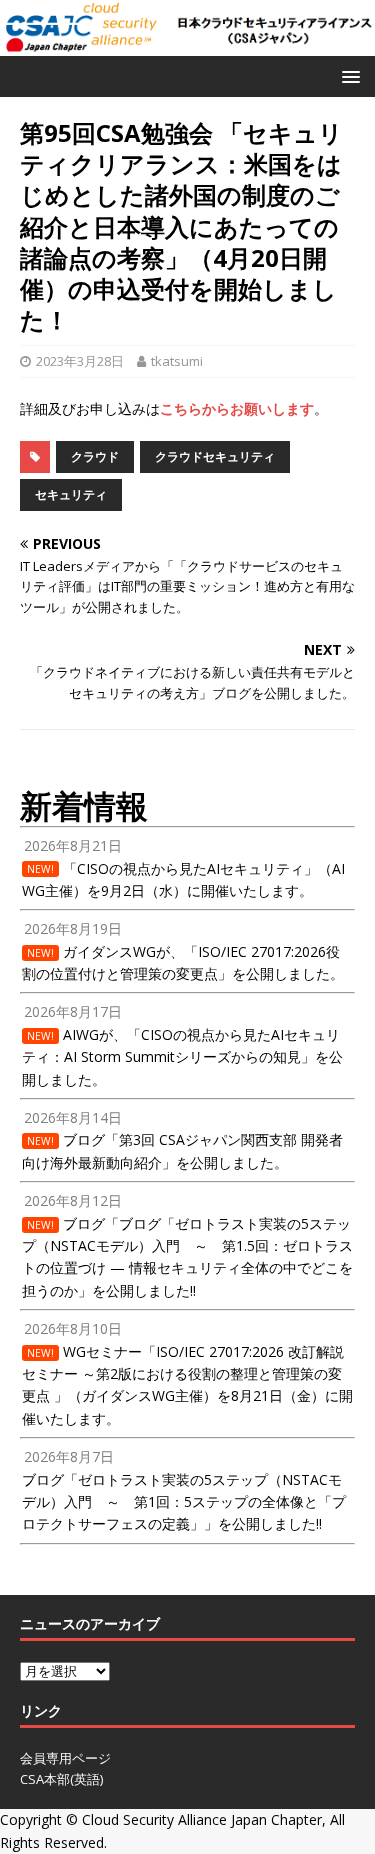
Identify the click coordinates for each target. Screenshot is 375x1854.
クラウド (95, 456)
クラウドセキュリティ (215, 456)
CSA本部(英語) (61, 1779)
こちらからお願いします (237, 408)
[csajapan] (187, 44)
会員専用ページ (65, 1758)
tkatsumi (177, 361)
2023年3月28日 (80, 361)
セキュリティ (71, 494)
